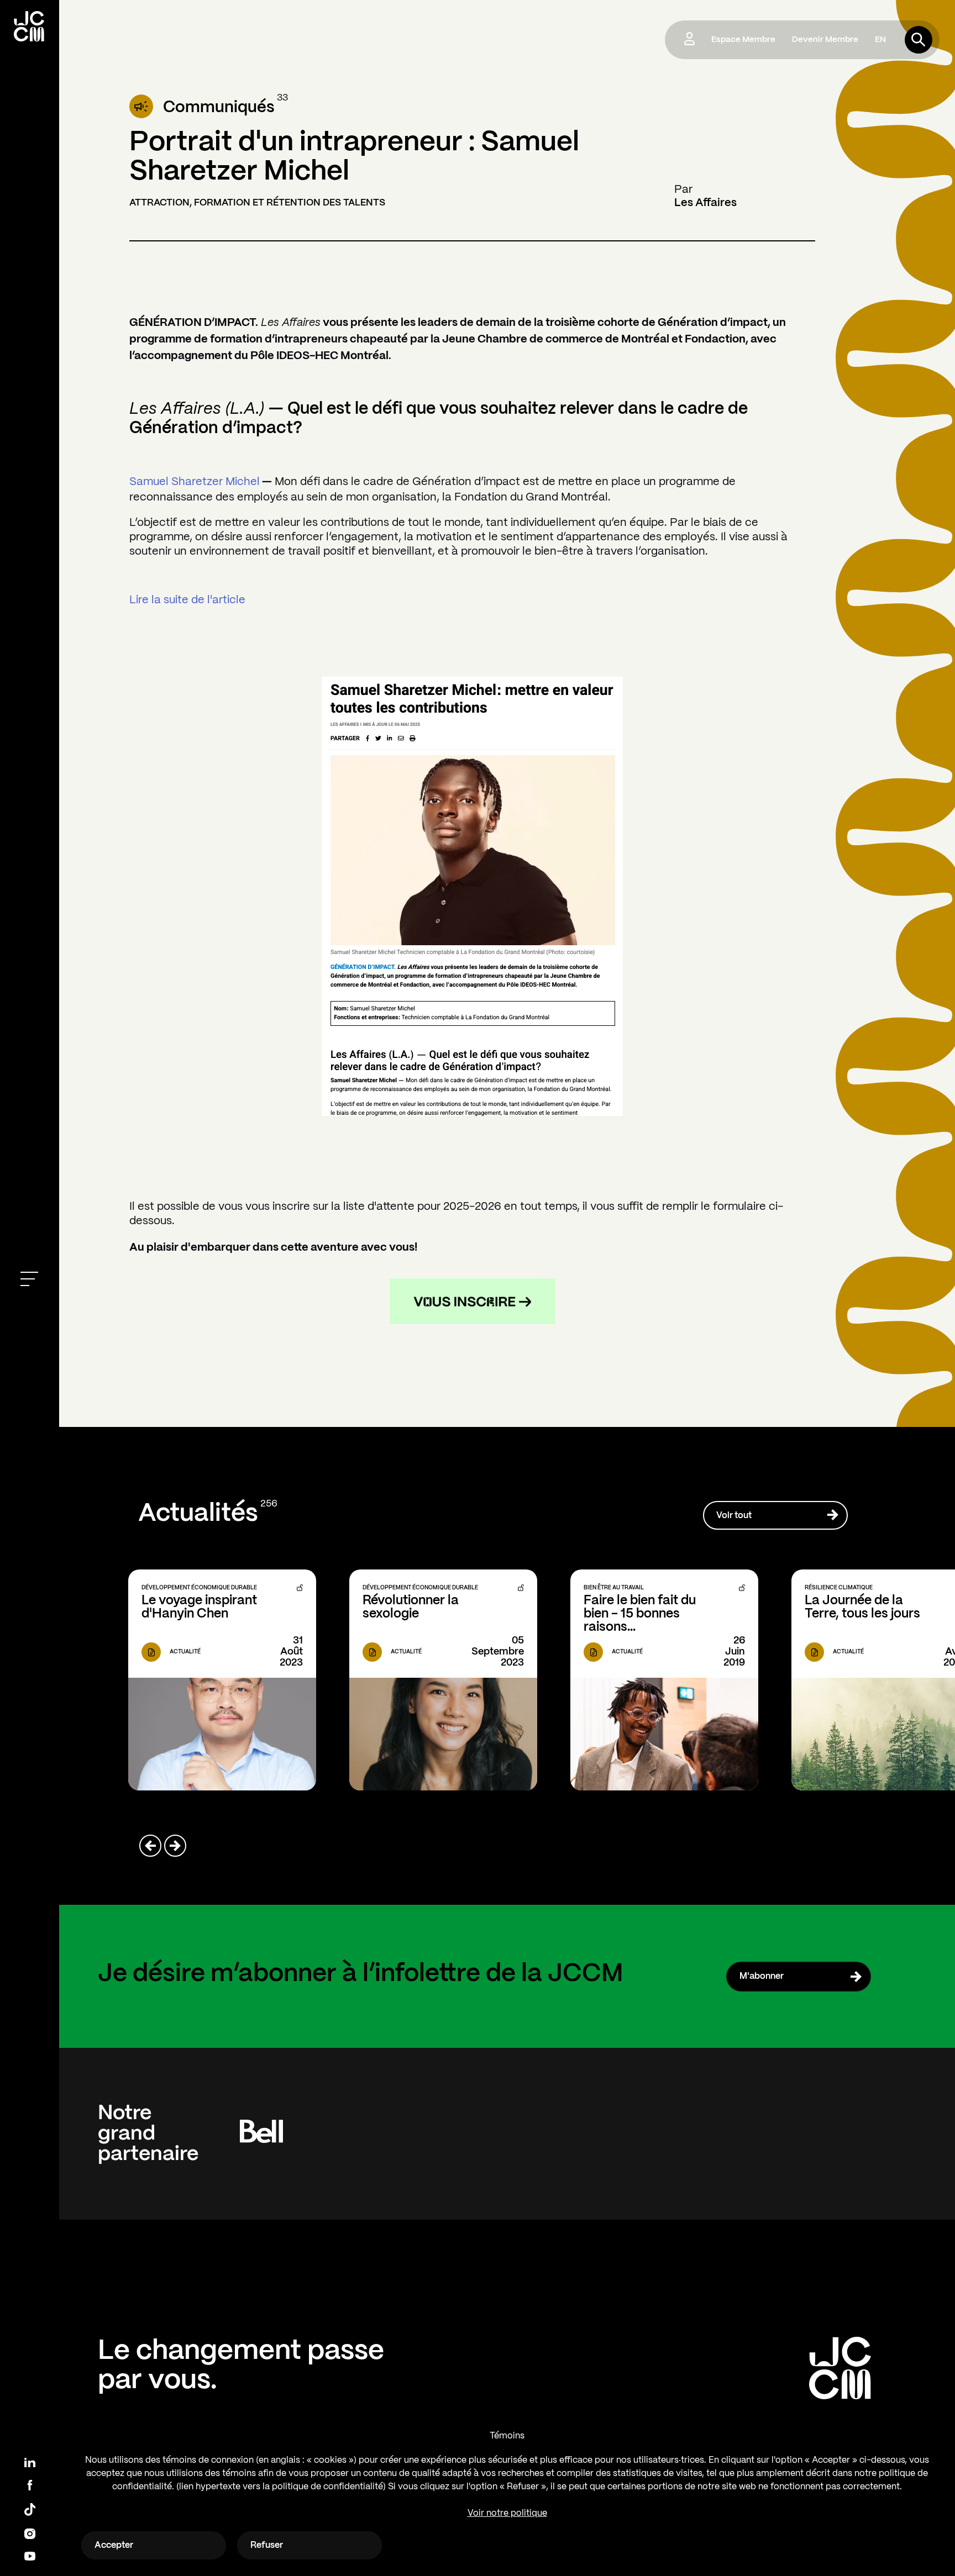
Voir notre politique (507, 2513)
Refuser (267, 2545)
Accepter (114, 2545)
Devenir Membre (825, 40)
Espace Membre (743, 40)
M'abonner (762, 1976)
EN (880, 40)
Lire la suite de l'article (187, 600)
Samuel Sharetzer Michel (195, 482)
